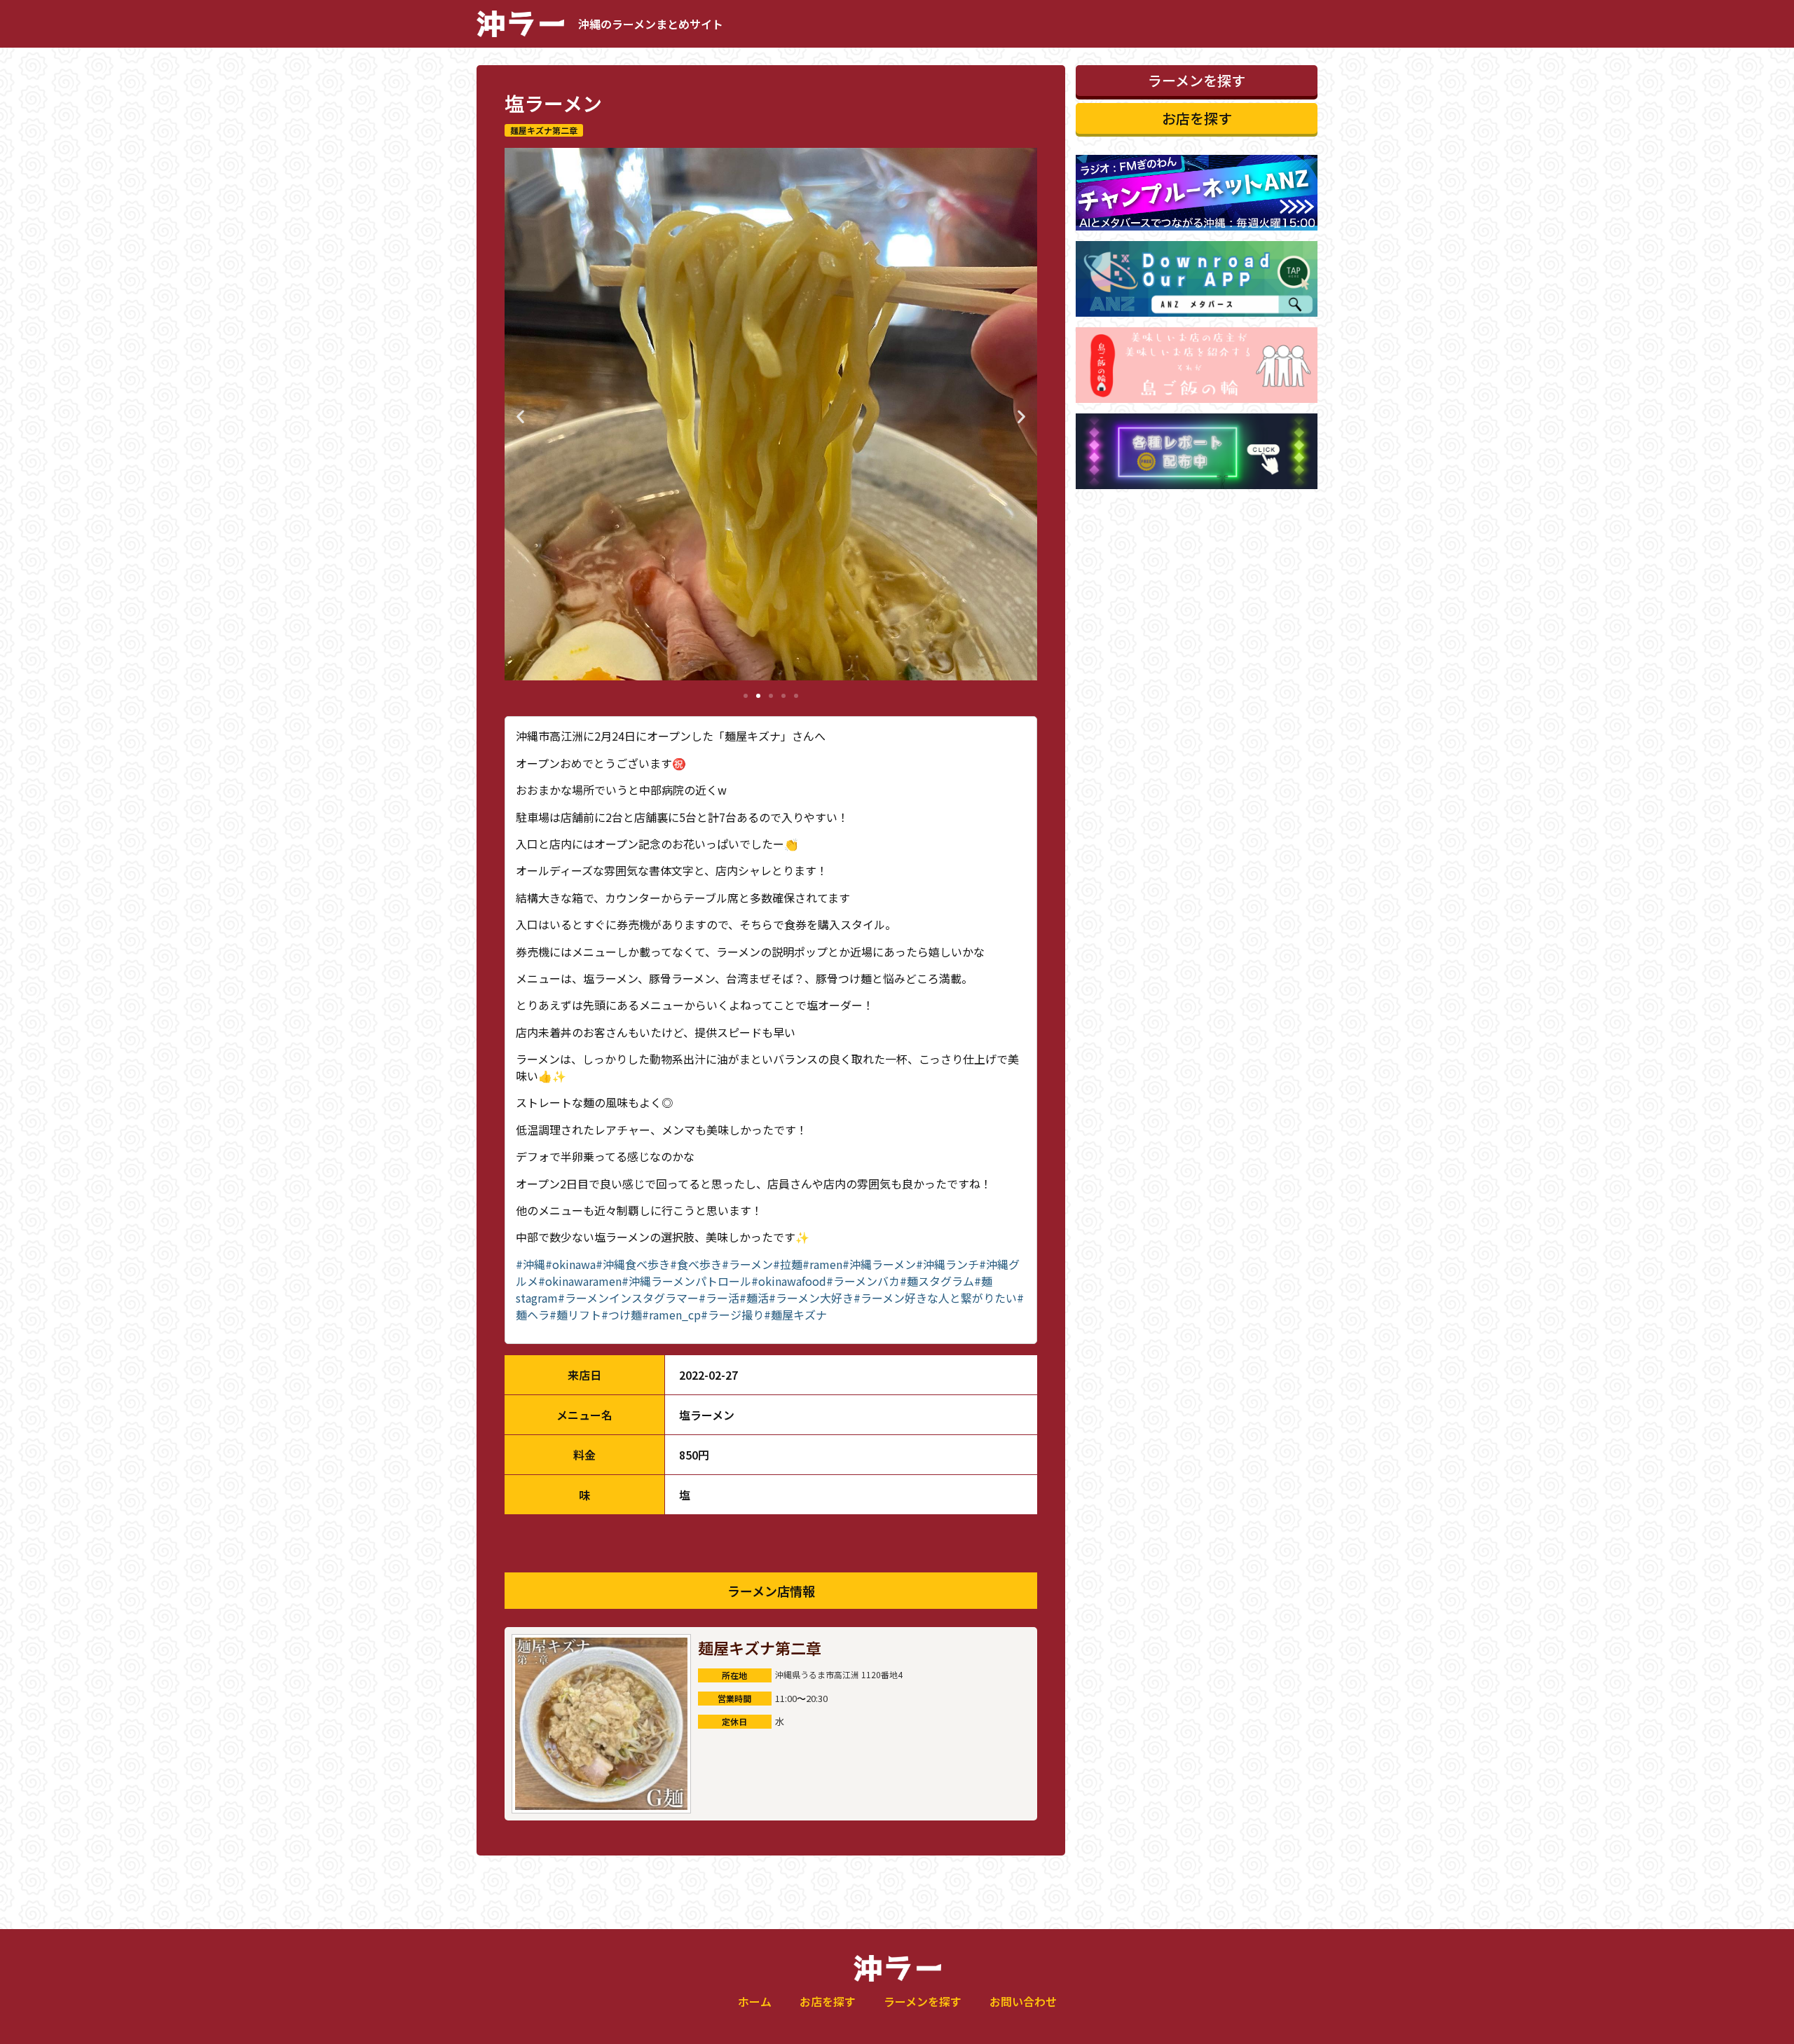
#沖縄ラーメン (879, 1264)
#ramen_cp (671, 1315)
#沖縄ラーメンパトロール (686, 1281)
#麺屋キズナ (795, 1315)
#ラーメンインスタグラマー (628, 1298)
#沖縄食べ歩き (633, 1264)
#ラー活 (719, 1298)
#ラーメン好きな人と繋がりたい (935, 1298)
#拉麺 (788, 1264)
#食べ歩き (696, 1264)
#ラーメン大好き (811, 1298)
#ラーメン (747, 1264)
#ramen (822, 1264)
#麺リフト (575, 1315)
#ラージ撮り (732, 1315)
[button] (520, 416)
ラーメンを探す (923, 2001)
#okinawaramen (580, 1281)
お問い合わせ (1023, 2001)
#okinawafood (789, 1281)
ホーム (755, 2001)
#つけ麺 (622, 1315)
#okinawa (570, 1264)
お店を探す (828, 2001)
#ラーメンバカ (863, 1281)
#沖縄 (530, 1264)
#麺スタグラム (937, 1281)
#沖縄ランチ (947, 1264)
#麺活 (754, 1298)
